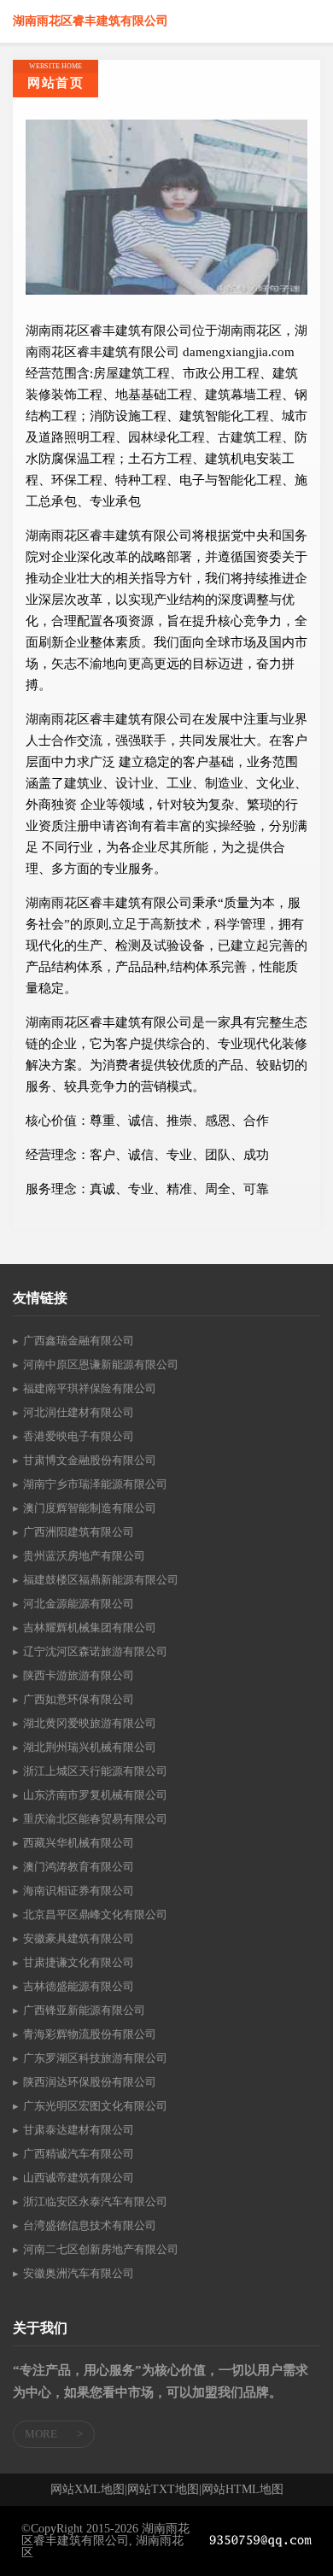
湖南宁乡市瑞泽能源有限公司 (95, 1484)
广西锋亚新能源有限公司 (84, 2010)
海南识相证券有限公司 (79, 1891)
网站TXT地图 (163, 2490)
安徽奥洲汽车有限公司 (79, 2273)
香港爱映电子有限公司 (79, 1436)
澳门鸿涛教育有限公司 (79, 1867)
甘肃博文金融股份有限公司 (90, 1460)
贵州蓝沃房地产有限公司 (84, 1556)
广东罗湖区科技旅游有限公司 (95, 2058)
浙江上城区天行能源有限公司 (95, 1771)
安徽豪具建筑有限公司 (79, 1938)
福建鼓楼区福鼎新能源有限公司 (101, 1580)
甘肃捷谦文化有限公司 (79, 1962)
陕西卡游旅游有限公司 (79, 1675)
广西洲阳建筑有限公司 (79, 1532)
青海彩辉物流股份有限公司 (90, 2034)
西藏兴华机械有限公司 (79, 1843)
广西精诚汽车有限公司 (79, 2154)
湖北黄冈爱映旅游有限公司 (90, 1723)
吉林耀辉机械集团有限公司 (90, 1628)
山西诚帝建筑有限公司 (79, 2178)
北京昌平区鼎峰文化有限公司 (95, 1914)
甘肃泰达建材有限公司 (79, 2130)
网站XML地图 (88, 2490)
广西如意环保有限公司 (79, 1699)
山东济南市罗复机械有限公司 (95, 1795)
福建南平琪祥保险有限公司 (90, 1388)
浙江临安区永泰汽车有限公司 (95, 2201)
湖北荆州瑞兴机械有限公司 (90, 1747)
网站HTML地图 (242, 2490)
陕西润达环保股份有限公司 (90, 2082)
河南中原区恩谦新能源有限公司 (101, 1364)
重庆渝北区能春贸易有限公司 (95, 1819)
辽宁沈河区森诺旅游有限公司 (95, 1651)
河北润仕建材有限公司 (79, 1412)
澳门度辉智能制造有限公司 (90, 1508)
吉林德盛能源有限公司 (79, 1986)
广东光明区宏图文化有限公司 (95, 2106)
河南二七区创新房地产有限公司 (101, 2249)
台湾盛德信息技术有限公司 (90, 2225)
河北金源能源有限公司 (79, 1604)
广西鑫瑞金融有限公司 (79, 1341)
